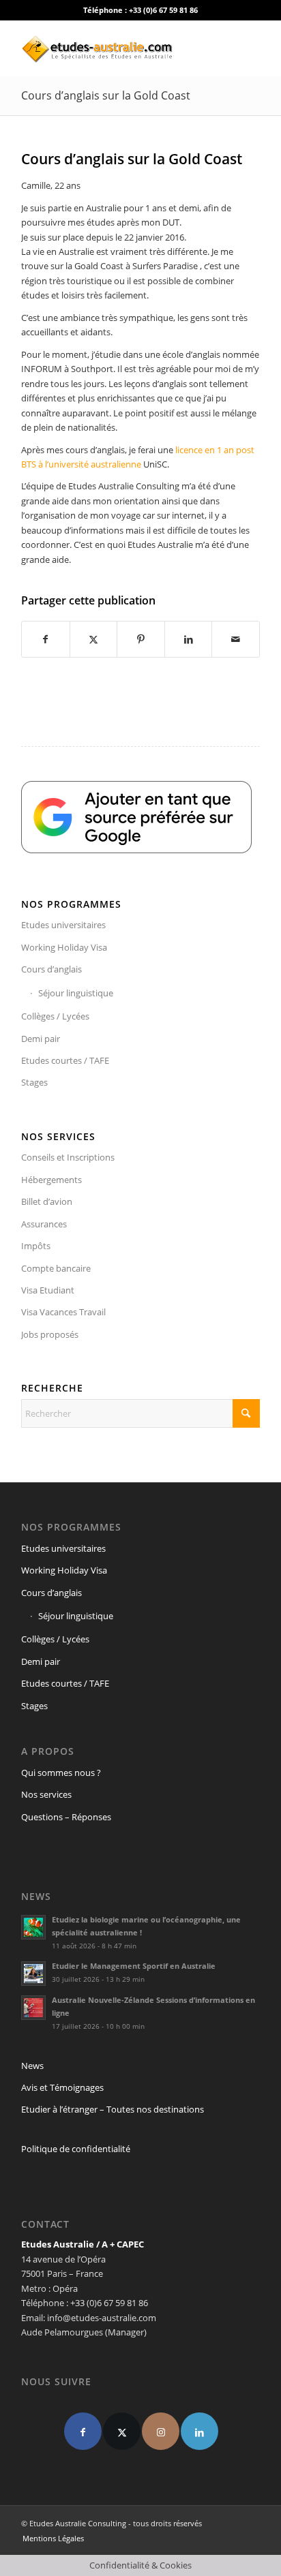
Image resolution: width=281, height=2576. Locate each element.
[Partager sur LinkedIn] (189, 639)
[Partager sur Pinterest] (141, 639)
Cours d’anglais (51, 969)
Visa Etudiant (48, 1290)
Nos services (46, 1794)
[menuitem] (50, 2539)
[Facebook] (83, 2431)
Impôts (36, 1246)
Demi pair (41, 1039)
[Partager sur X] (94, 639)
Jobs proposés (50, 1334)
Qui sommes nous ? (61, 1773)
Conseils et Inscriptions (68, 1157)
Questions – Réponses (66, 1817)
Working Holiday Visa (64, 947)
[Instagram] (161, 2431)
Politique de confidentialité (76, 2149)
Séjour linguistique (76, 993)
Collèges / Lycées (55, 1016)
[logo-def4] (117, 48)
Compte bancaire (56, 1268)
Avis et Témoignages (62, 2087)
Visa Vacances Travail (63, 1312)
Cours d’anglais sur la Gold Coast (106, 95)
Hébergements (51, 1180)
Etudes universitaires (63, 925)
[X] (122, 2431)
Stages (34, 1082)
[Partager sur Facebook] (46, 639)
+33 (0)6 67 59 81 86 (163, 10)
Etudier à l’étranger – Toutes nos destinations (113, 2109)
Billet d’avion (47, 1201)
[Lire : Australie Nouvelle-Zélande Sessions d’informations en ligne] (33, 2008)
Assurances (44, 1224)
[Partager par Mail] (236, 639)
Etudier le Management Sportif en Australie (134, 1966)
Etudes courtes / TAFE (65, 1060)
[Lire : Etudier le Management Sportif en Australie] (33, 1974)
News (32, 2066)
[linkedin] (199, 2431)
